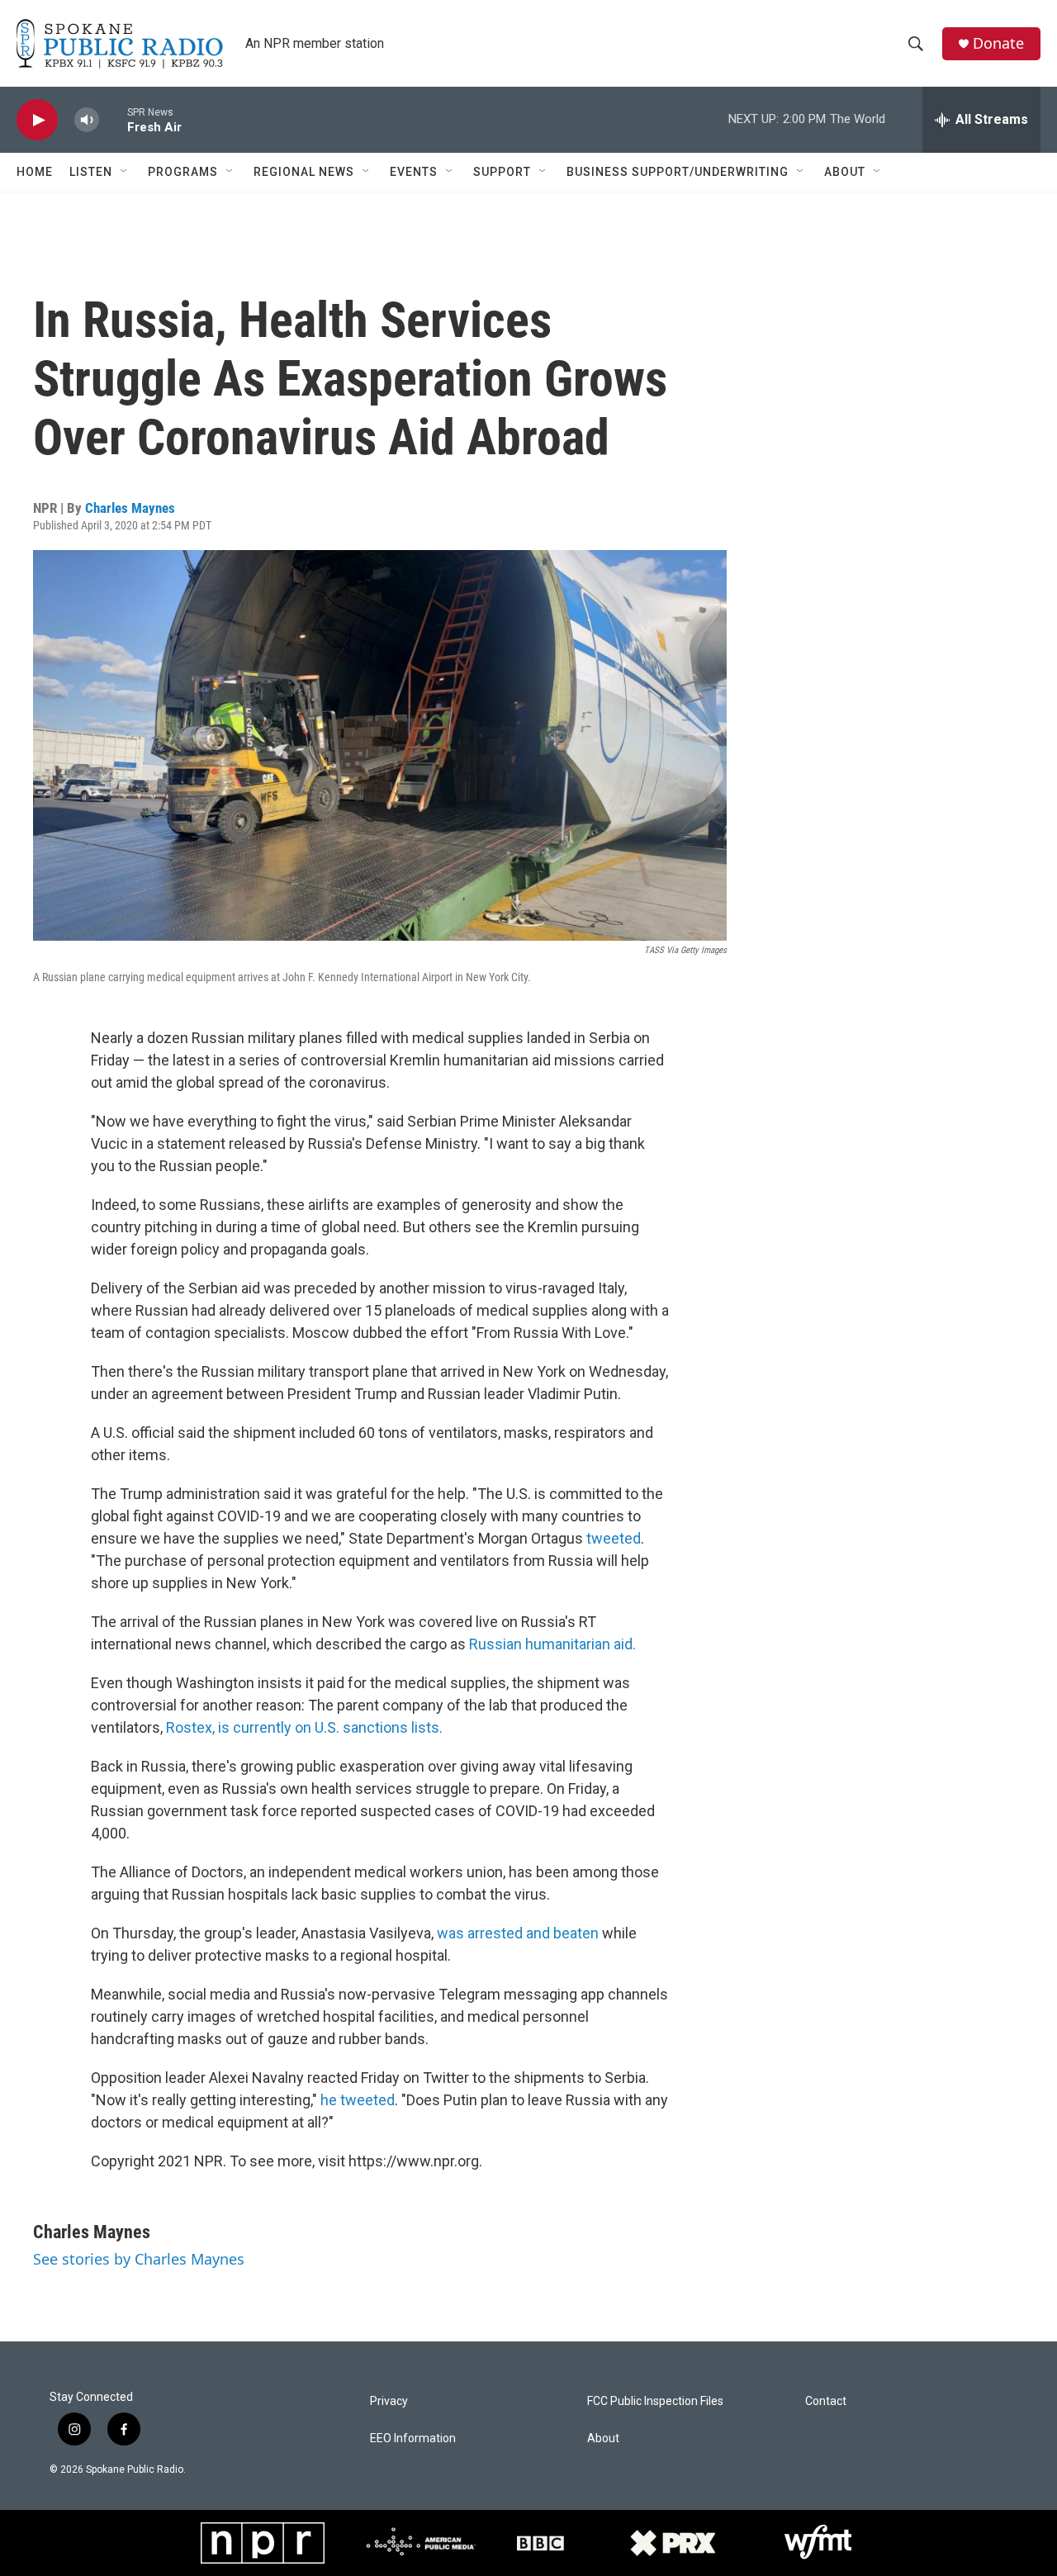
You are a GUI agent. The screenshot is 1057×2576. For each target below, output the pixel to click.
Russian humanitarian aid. (552, 1644)
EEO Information (413, 2438)
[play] (37, 120)
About (845, 172)
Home (35, 172)
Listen (91, 172)
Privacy (389, 2401)
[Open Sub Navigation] (125, 172)
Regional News (304, 172)
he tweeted (358, 2100)
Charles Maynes (130, 508)
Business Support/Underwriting (678, 172)
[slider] (113, 119)
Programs (183, 172)
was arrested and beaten (518, 1933)
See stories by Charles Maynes (139, 2259)
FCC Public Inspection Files (655, 2401)
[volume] (87, 120)
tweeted (612, 1538)
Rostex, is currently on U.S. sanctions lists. (304, 1727)
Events (414, 172)
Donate (998, 43)
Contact (826, 2401)
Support (502, 172)
